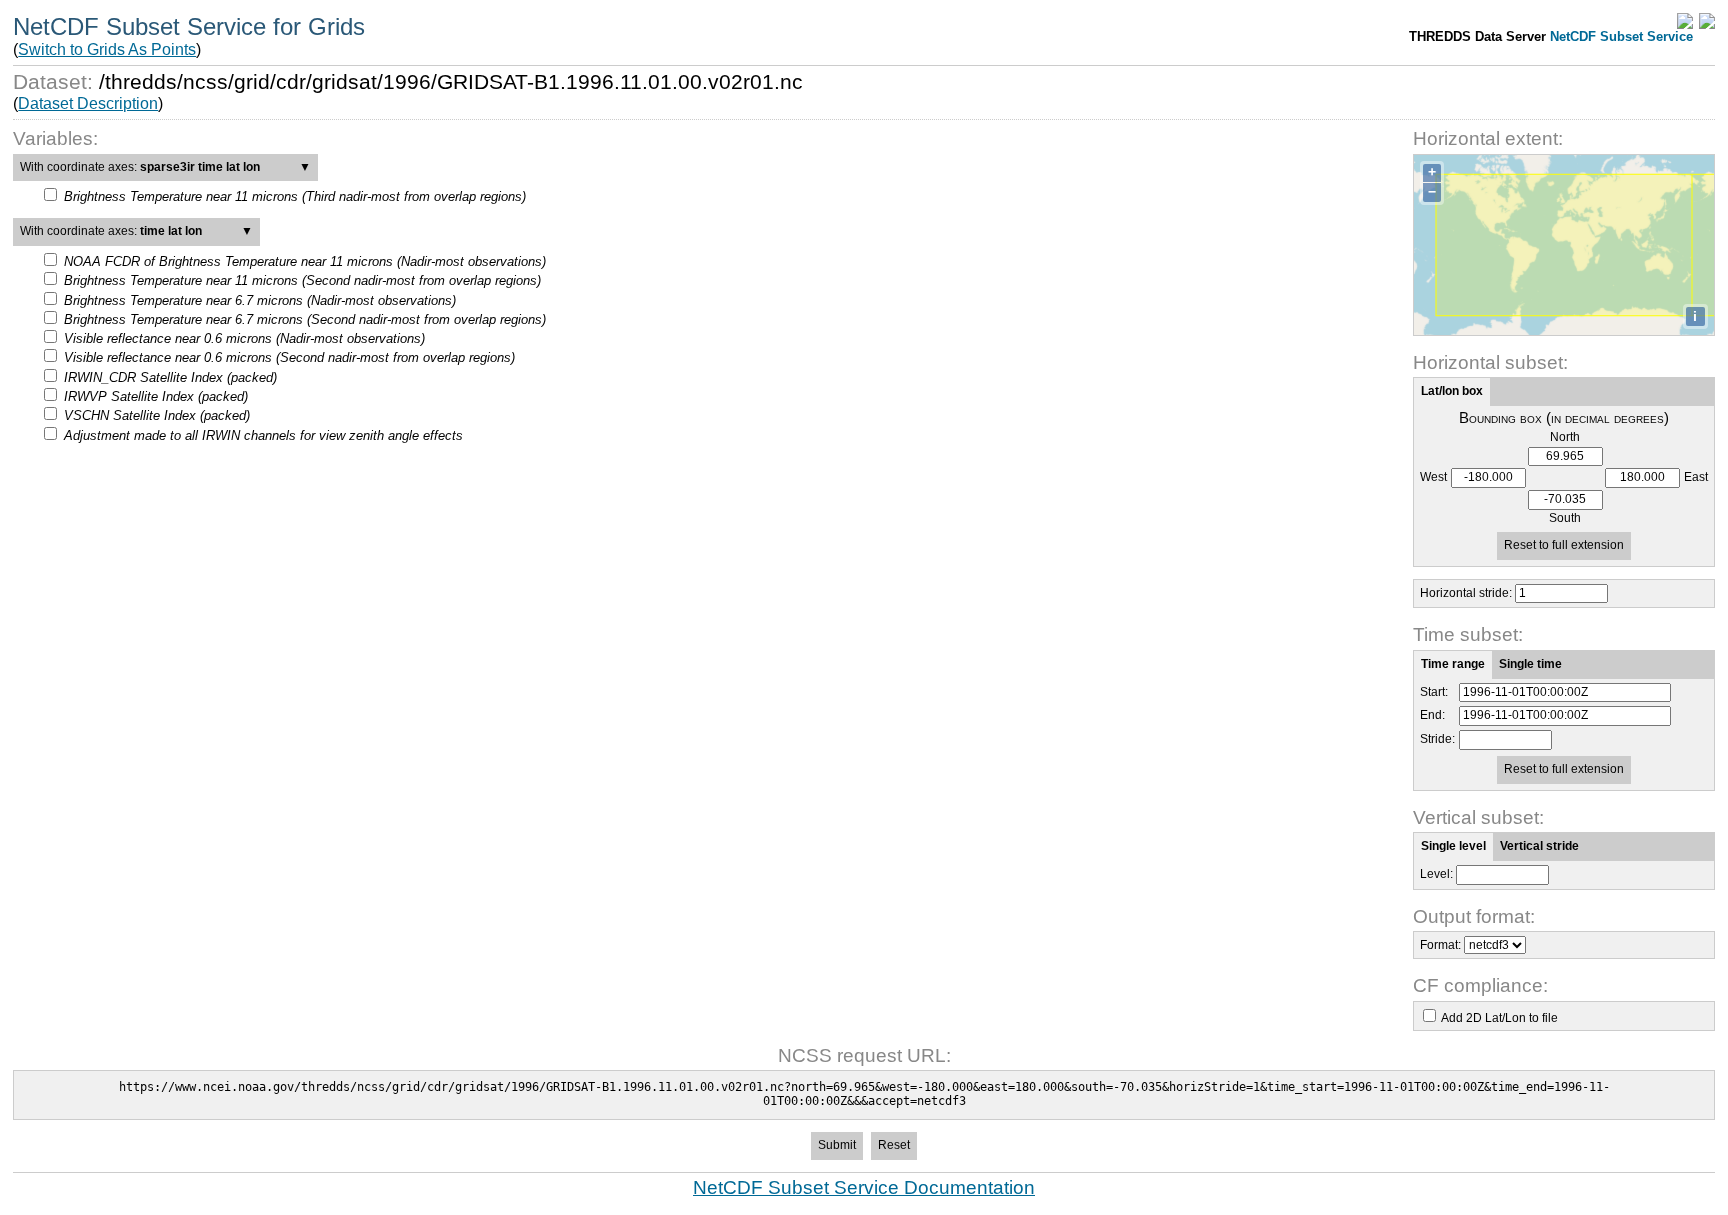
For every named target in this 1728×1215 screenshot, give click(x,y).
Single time (1530, 664)
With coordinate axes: (165, 167)
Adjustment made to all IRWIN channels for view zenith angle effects (263, 435)
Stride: (1437, 739)
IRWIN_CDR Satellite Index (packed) (170, 377)
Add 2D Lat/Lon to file (1499, 1018)
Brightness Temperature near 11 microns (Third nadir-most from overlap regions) (295, 196)
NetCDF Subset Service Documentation (864, 1187)
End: (1432, 715)
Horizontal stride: (1466, 593)
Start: (1434, 692)
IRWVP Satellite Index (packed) (156, 396)
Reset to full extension (1564, 545)
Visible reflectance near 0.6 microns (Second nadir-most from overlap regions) (289, 357)
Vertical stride (1539, 846)
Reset (894, 1145)
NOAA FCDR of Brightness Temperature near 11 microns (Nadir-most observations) (305, 261)
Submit (837, 1145)
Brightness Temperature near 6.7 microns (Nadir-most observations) (260, 300)
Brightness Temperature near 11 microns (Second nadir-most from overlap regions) (302, 280)
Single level (1453, 846)
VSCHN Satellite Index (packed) (157, 415)
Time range (1453, 664)
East (1696, 477)
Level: (1436, 874)
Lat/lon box (1452, 391)
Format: (1440, 945)
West (1433, 477)
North (1565, 437)
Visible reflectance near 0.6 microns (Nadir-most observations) (244, 338)
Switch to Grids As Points (107, 49)
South (1565, 518)
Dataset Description (88, 103)
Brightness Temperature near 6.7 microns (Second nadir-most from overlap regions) (305, 319)
